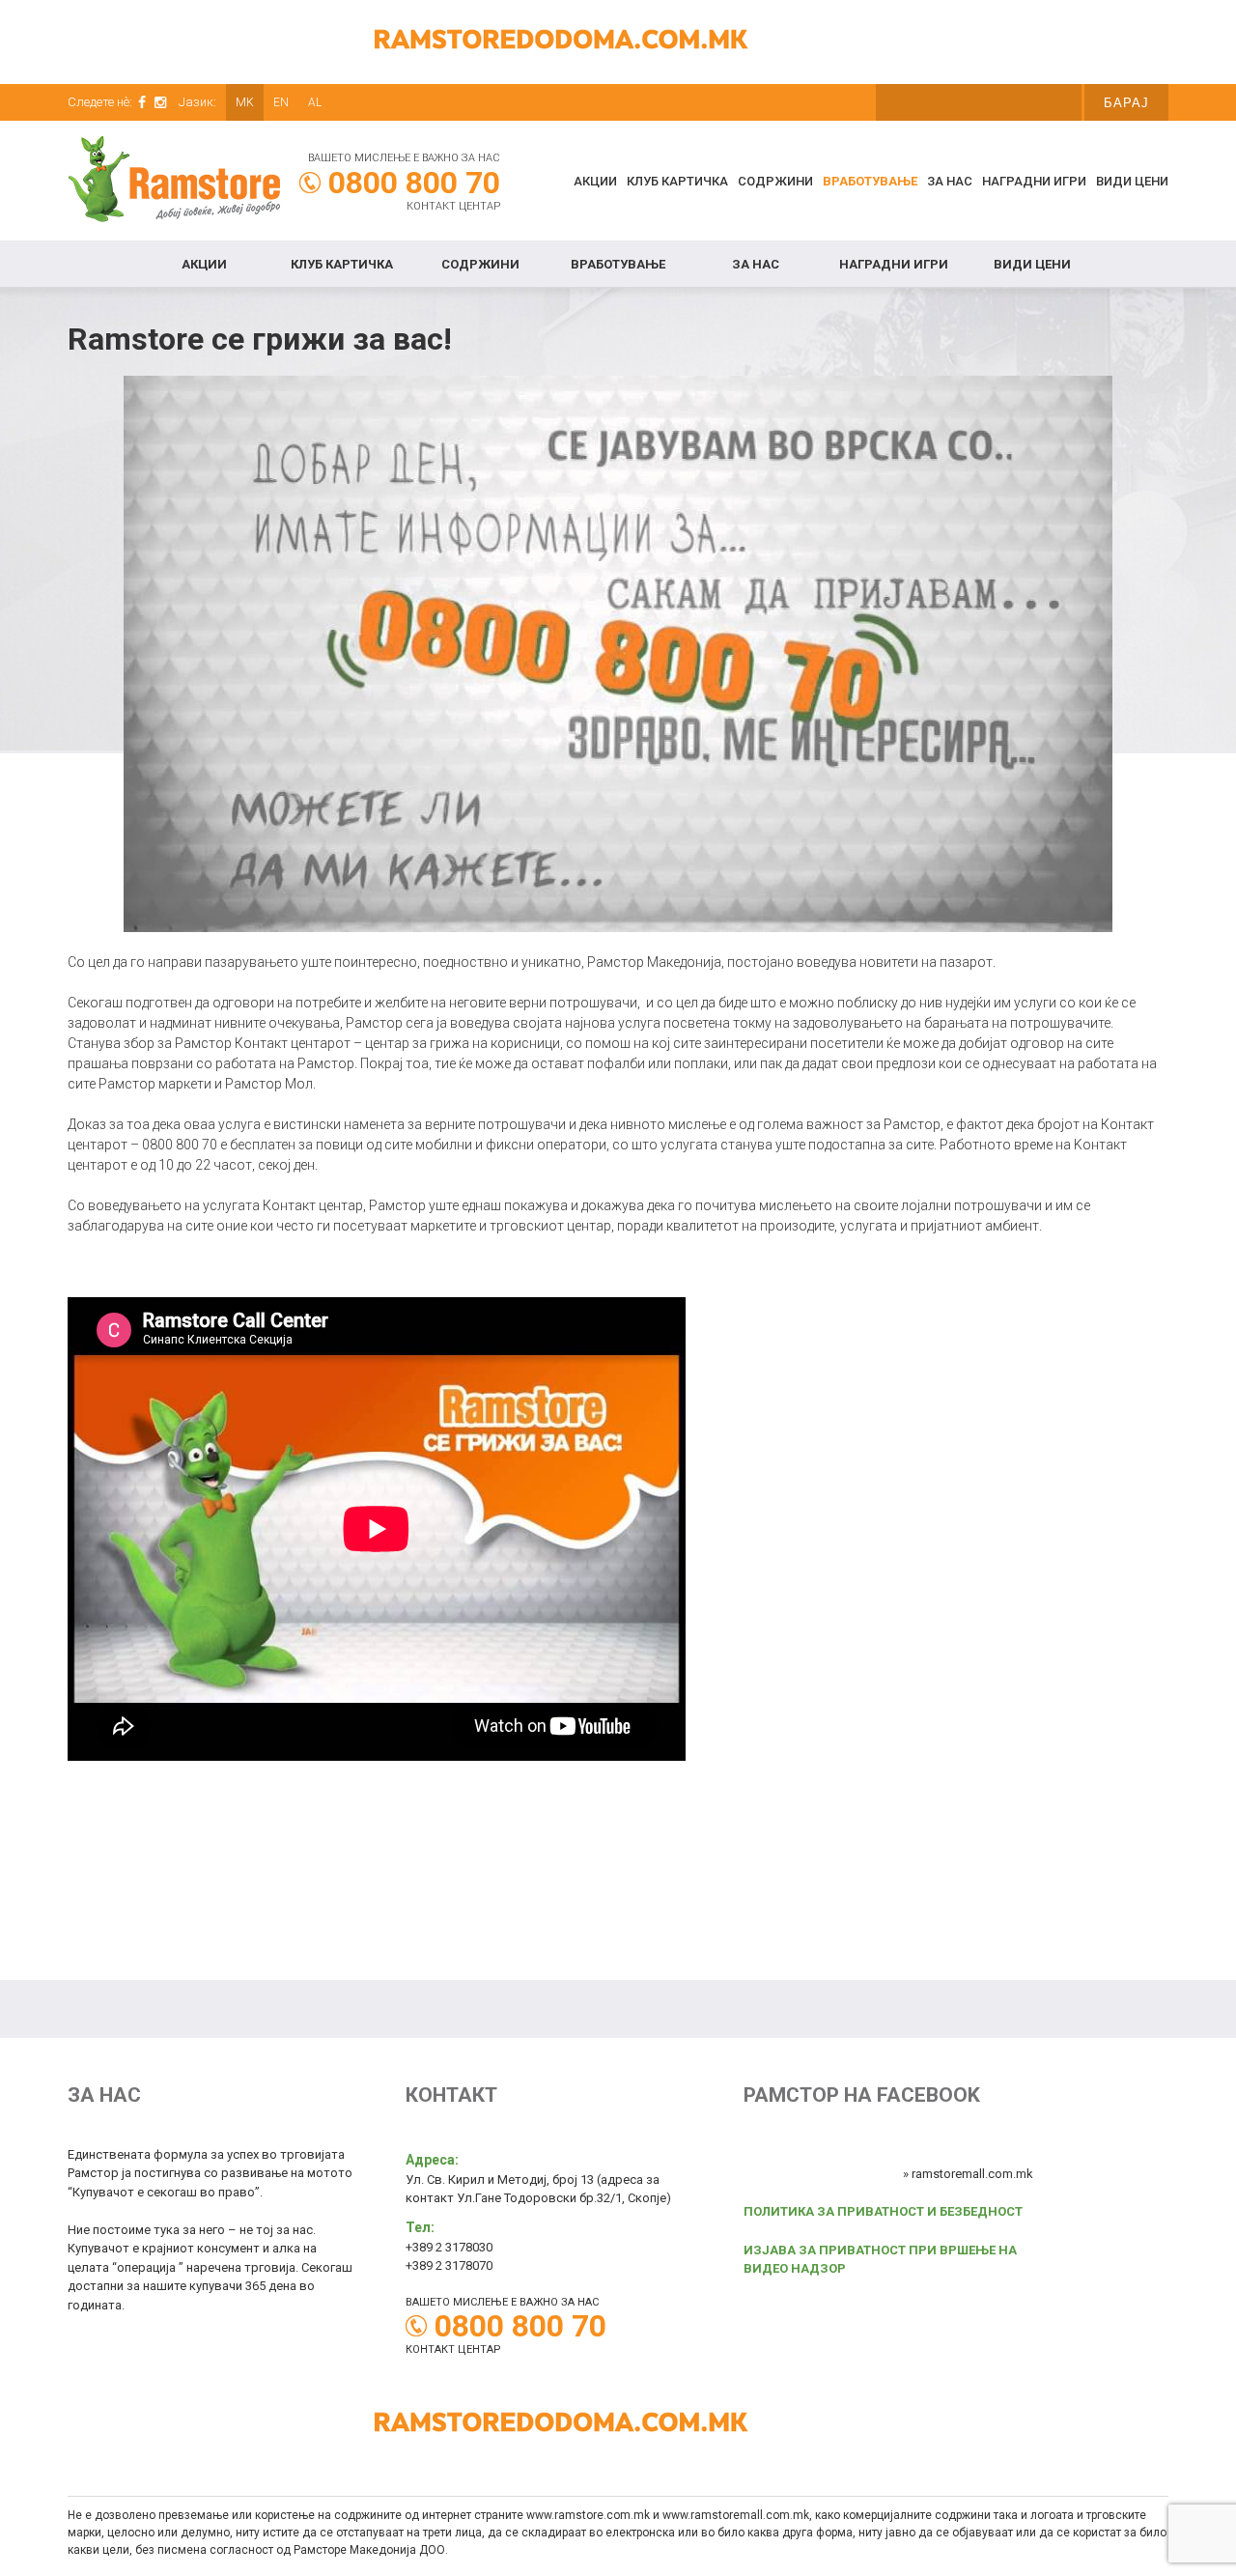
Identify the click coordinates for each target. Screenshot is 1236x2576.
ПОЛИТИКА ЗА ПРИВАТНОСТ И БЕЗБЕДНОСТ (883, 2211)
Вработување (870, 181)
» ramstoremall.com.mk (968, 2174)
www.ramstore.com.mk (588, 2515)
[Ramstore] (174, 182)
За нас (950, 181)
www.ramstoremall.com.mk (736, 2515)
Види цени (1132, 181)
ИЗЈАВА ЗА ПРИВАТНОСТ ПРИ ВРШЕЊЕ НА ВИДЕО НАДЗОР (880, 2260)
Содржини (775, 181)
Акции (595, 181)
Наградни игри (1034, 181)
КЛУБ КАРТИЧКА (677, 181)
